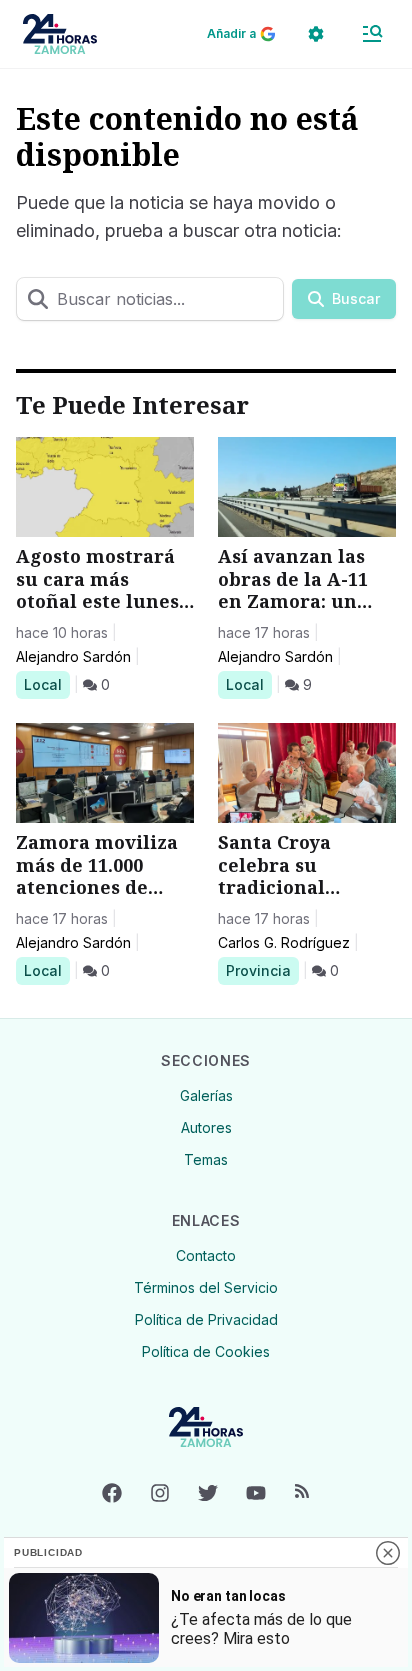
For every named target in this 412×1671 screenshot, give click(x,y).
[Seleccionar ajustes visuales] (316, 34)
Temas (206, 1159)
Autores (206, 1127)
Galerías (206, 1095)
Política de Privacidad (206, 1319)
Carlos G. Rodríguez (284, 942)
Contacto (206, 1255)
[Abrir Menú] (372, 34)
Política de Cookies (206, 1351)
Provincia (261, 970)
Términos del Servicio (206, 1287)
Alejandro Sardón (73, 656)
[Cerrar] (388, 1553)
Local (46, 684)
